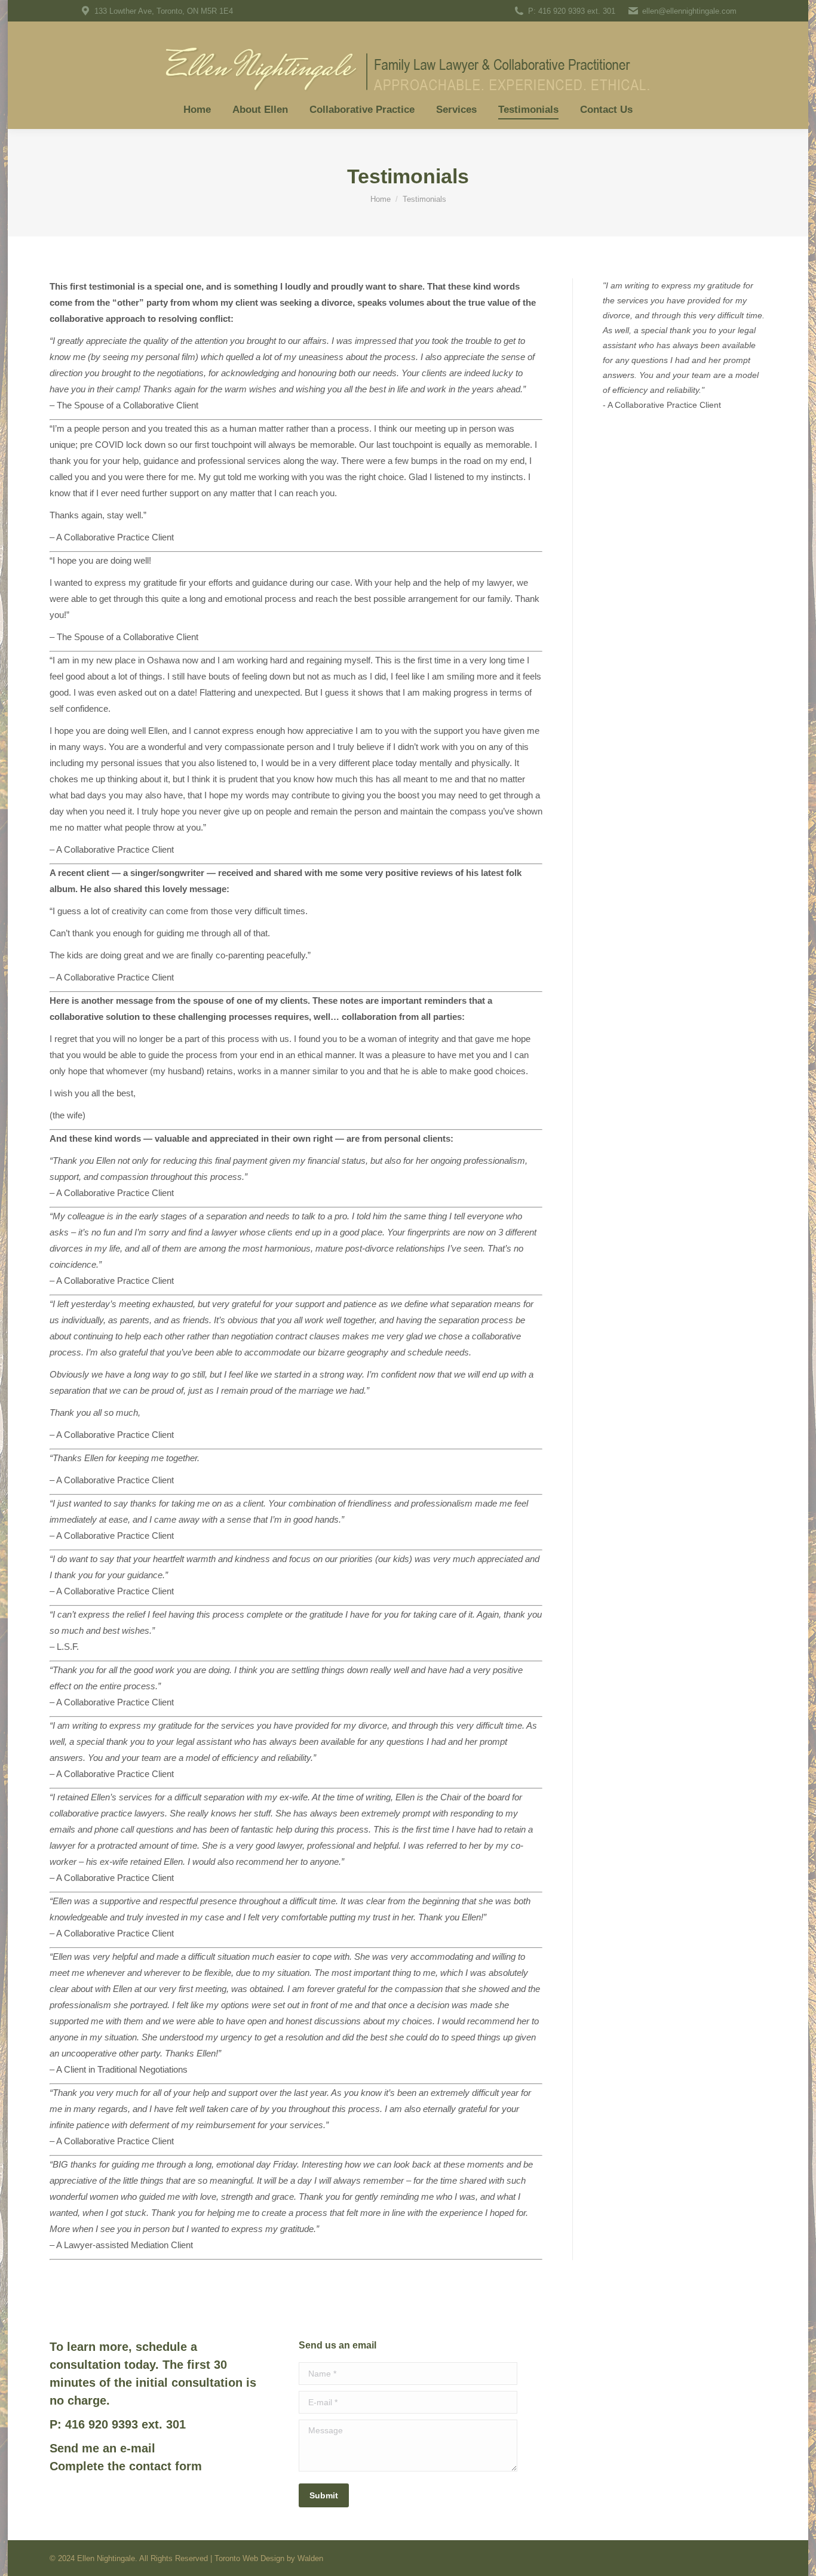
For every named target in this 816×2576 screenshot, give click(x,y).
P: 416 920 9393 (556, 11)
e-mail (138, 2448)
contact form (165, 2466)
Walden (310, 2558)
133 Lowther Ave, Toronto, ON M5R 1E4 (164, 11)
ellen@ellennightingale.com (689, 11)
